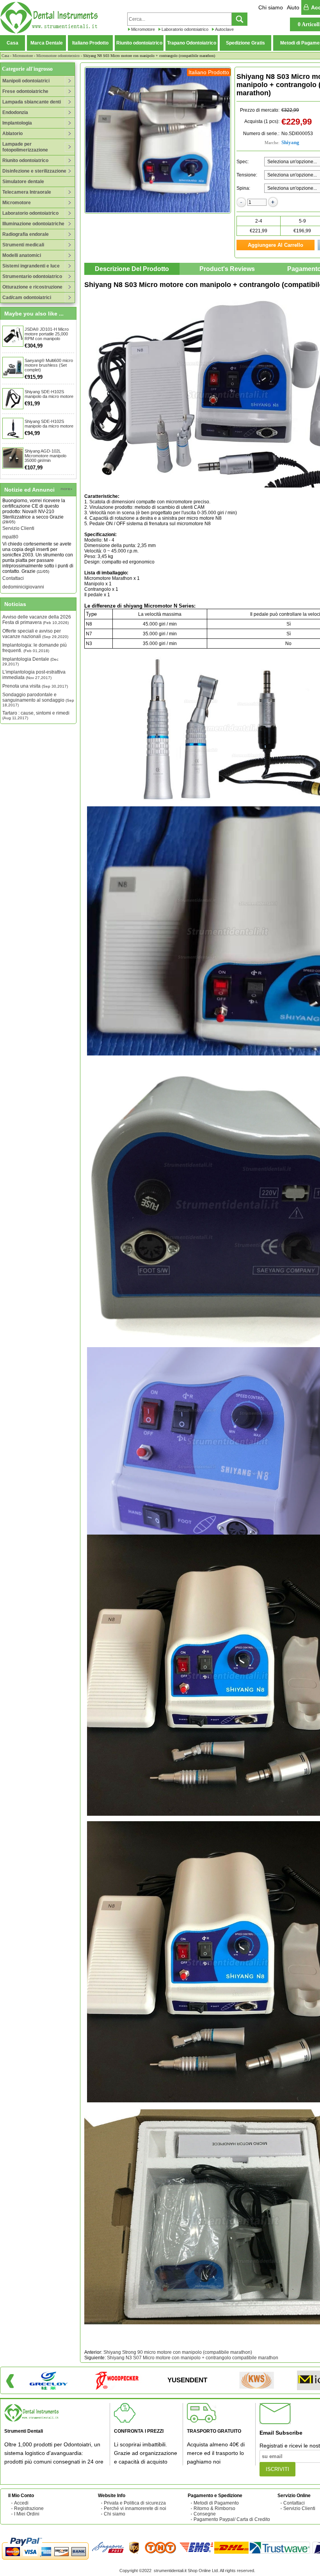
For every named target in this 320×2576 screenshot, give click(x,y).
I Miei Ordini (27, 2514)
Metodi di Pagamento (216, 2503)
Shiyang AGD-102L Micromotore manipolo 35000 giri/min (45, 456)
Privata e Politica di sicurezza (135, 2503)
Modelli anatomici (22, 255)
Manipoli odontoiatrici (26, 81)
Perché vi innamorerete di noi (135, 2508)
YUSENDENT (187, 2380)
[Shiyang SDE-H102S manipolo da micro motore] (13, 399)
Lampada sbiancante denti (32, 102)
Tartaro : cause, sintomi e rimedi (36, 715)
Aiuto (293, 7)
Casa (12, 43)
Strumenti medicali (23, 245)
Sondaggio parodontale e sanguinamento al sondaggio (38, 700)
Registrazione (29, 2508)
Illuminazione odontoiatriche (33, 224)
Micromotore (143, 29)
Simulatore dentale (23, 182)
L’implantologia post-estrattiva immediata (34, 675)
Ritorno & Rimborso (214, 2508)
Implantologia (17, 123)
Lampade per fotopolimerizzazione (25, 147)
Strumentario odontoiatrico (32, 276)
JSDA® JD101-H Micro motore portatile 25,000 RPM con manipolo (47, 334)
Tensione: (247, 175)
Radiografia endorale (26, 234)
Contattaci (13, 548)
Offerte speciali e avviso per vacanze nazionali (35, 634)
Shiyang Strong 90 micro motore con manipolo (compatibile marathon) (178, 2352)
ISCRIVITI (277, 2469)
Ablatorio (12, 134)
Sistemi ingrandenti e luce (31, 266)
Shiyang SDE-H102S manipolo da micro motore (49, 394)
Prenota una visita (35, 686)
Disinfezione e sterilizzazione (34, 171)
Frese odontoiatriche (25, 91)
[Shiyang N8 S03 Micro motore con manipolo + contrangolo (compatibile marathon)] (158, 140)
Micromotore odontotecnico (58, 56)
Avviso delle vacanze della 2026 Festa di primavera (37, 620)
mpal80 (10, 507)
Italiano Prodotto (90, 43)
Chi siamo (271, 7)
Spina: (243, 188)
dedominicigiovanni (23, 557)
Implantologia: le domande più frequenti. (35, 648)
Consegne (205, 2514)
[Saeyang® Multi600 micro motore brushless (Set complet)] (13, 367)
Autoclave (224, 29)
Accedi (21, 2503)
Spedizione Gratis (245, 43)
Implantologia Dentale (30, 661)
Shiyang (290, 142)
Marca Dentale (47, 43)
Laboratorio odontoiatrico (185, 29)
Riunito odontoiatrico (139, 43)
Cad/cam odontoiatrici (27, 298)
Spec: (243, 162)
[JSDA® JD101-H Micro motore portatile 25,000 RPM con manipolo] (13, 336)
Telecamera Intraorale (27, 192)
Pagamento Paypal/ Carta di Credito (232, 2519)
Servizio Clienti (18, 498)
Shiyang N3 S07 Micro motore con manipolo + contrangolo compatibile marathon (193, 2358)
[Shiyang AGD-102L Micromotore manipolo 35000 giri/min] (13, 458)
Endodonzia (15, 112)
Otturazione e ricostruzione (32, 287)
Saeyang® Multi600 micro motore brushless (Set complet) (49, 365)
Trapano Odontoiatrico (192, 43)
